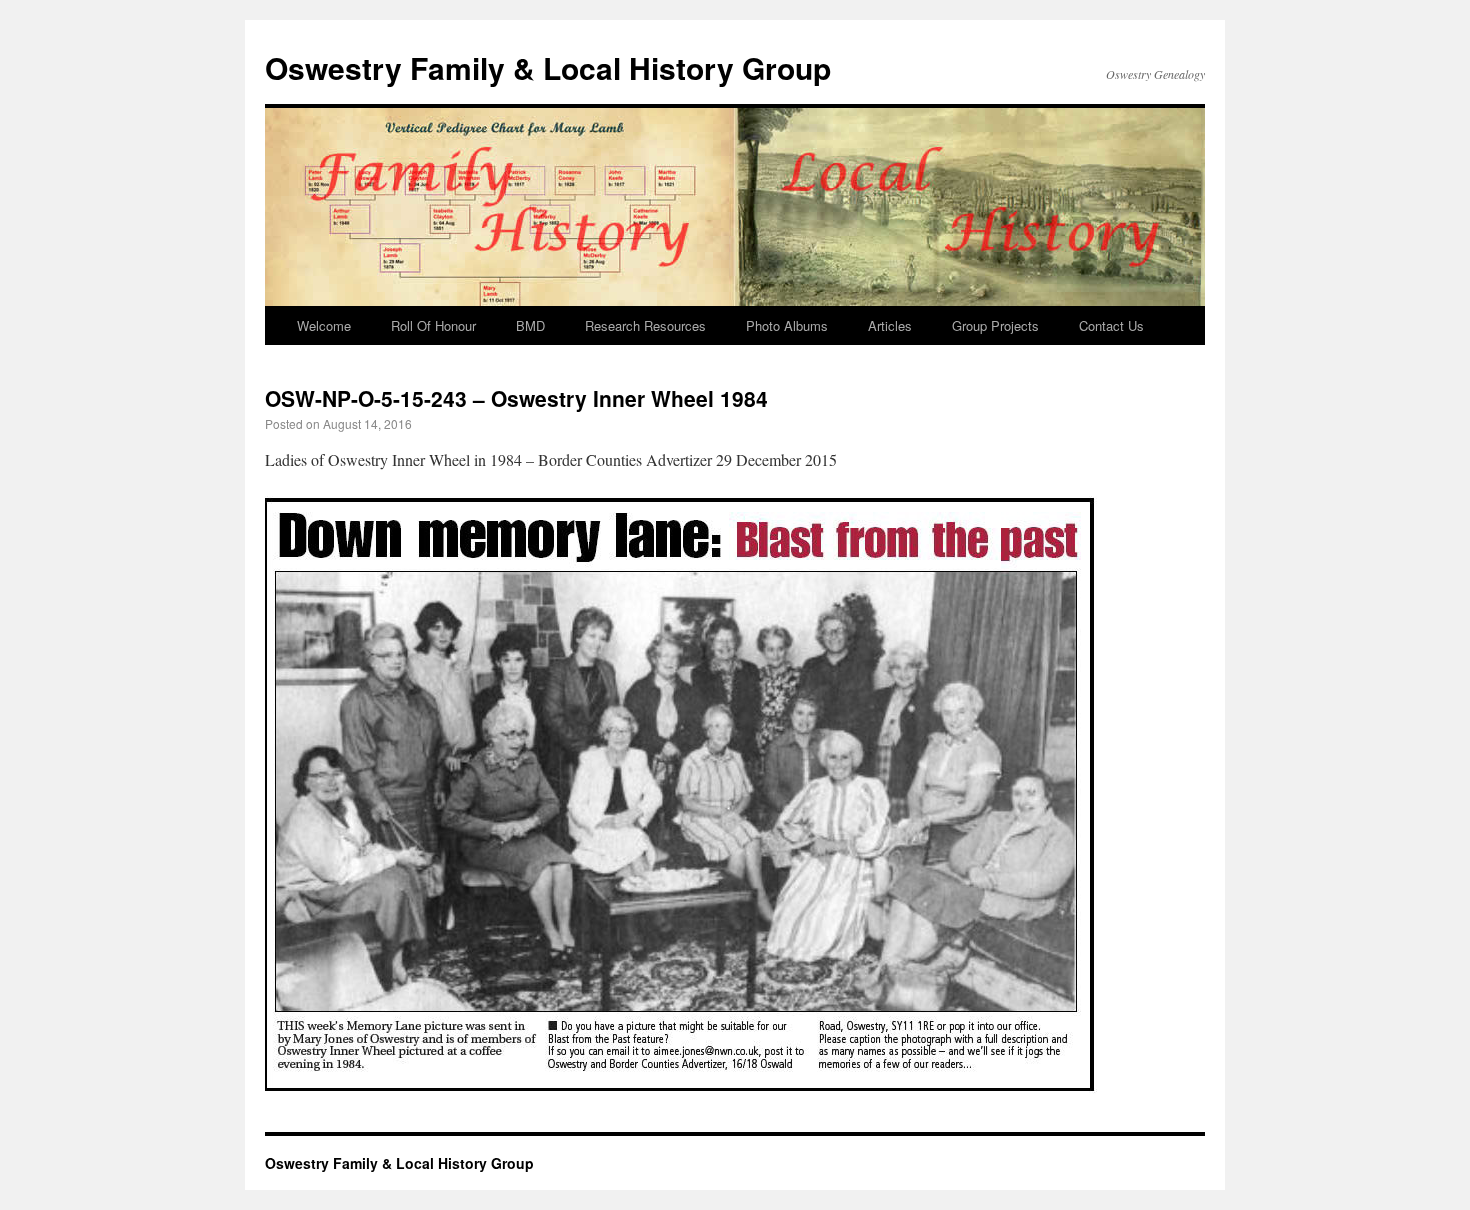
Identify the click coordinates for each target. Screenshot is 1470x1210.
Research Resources (645, 325)
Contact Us (1111, 325)
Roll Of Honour (433, 325)
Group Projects (995, 325)
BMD (530, 325)
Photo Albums (787, 325)
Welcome (324, 325)
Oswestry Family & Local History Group (548, 67)
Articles (890, 325)
